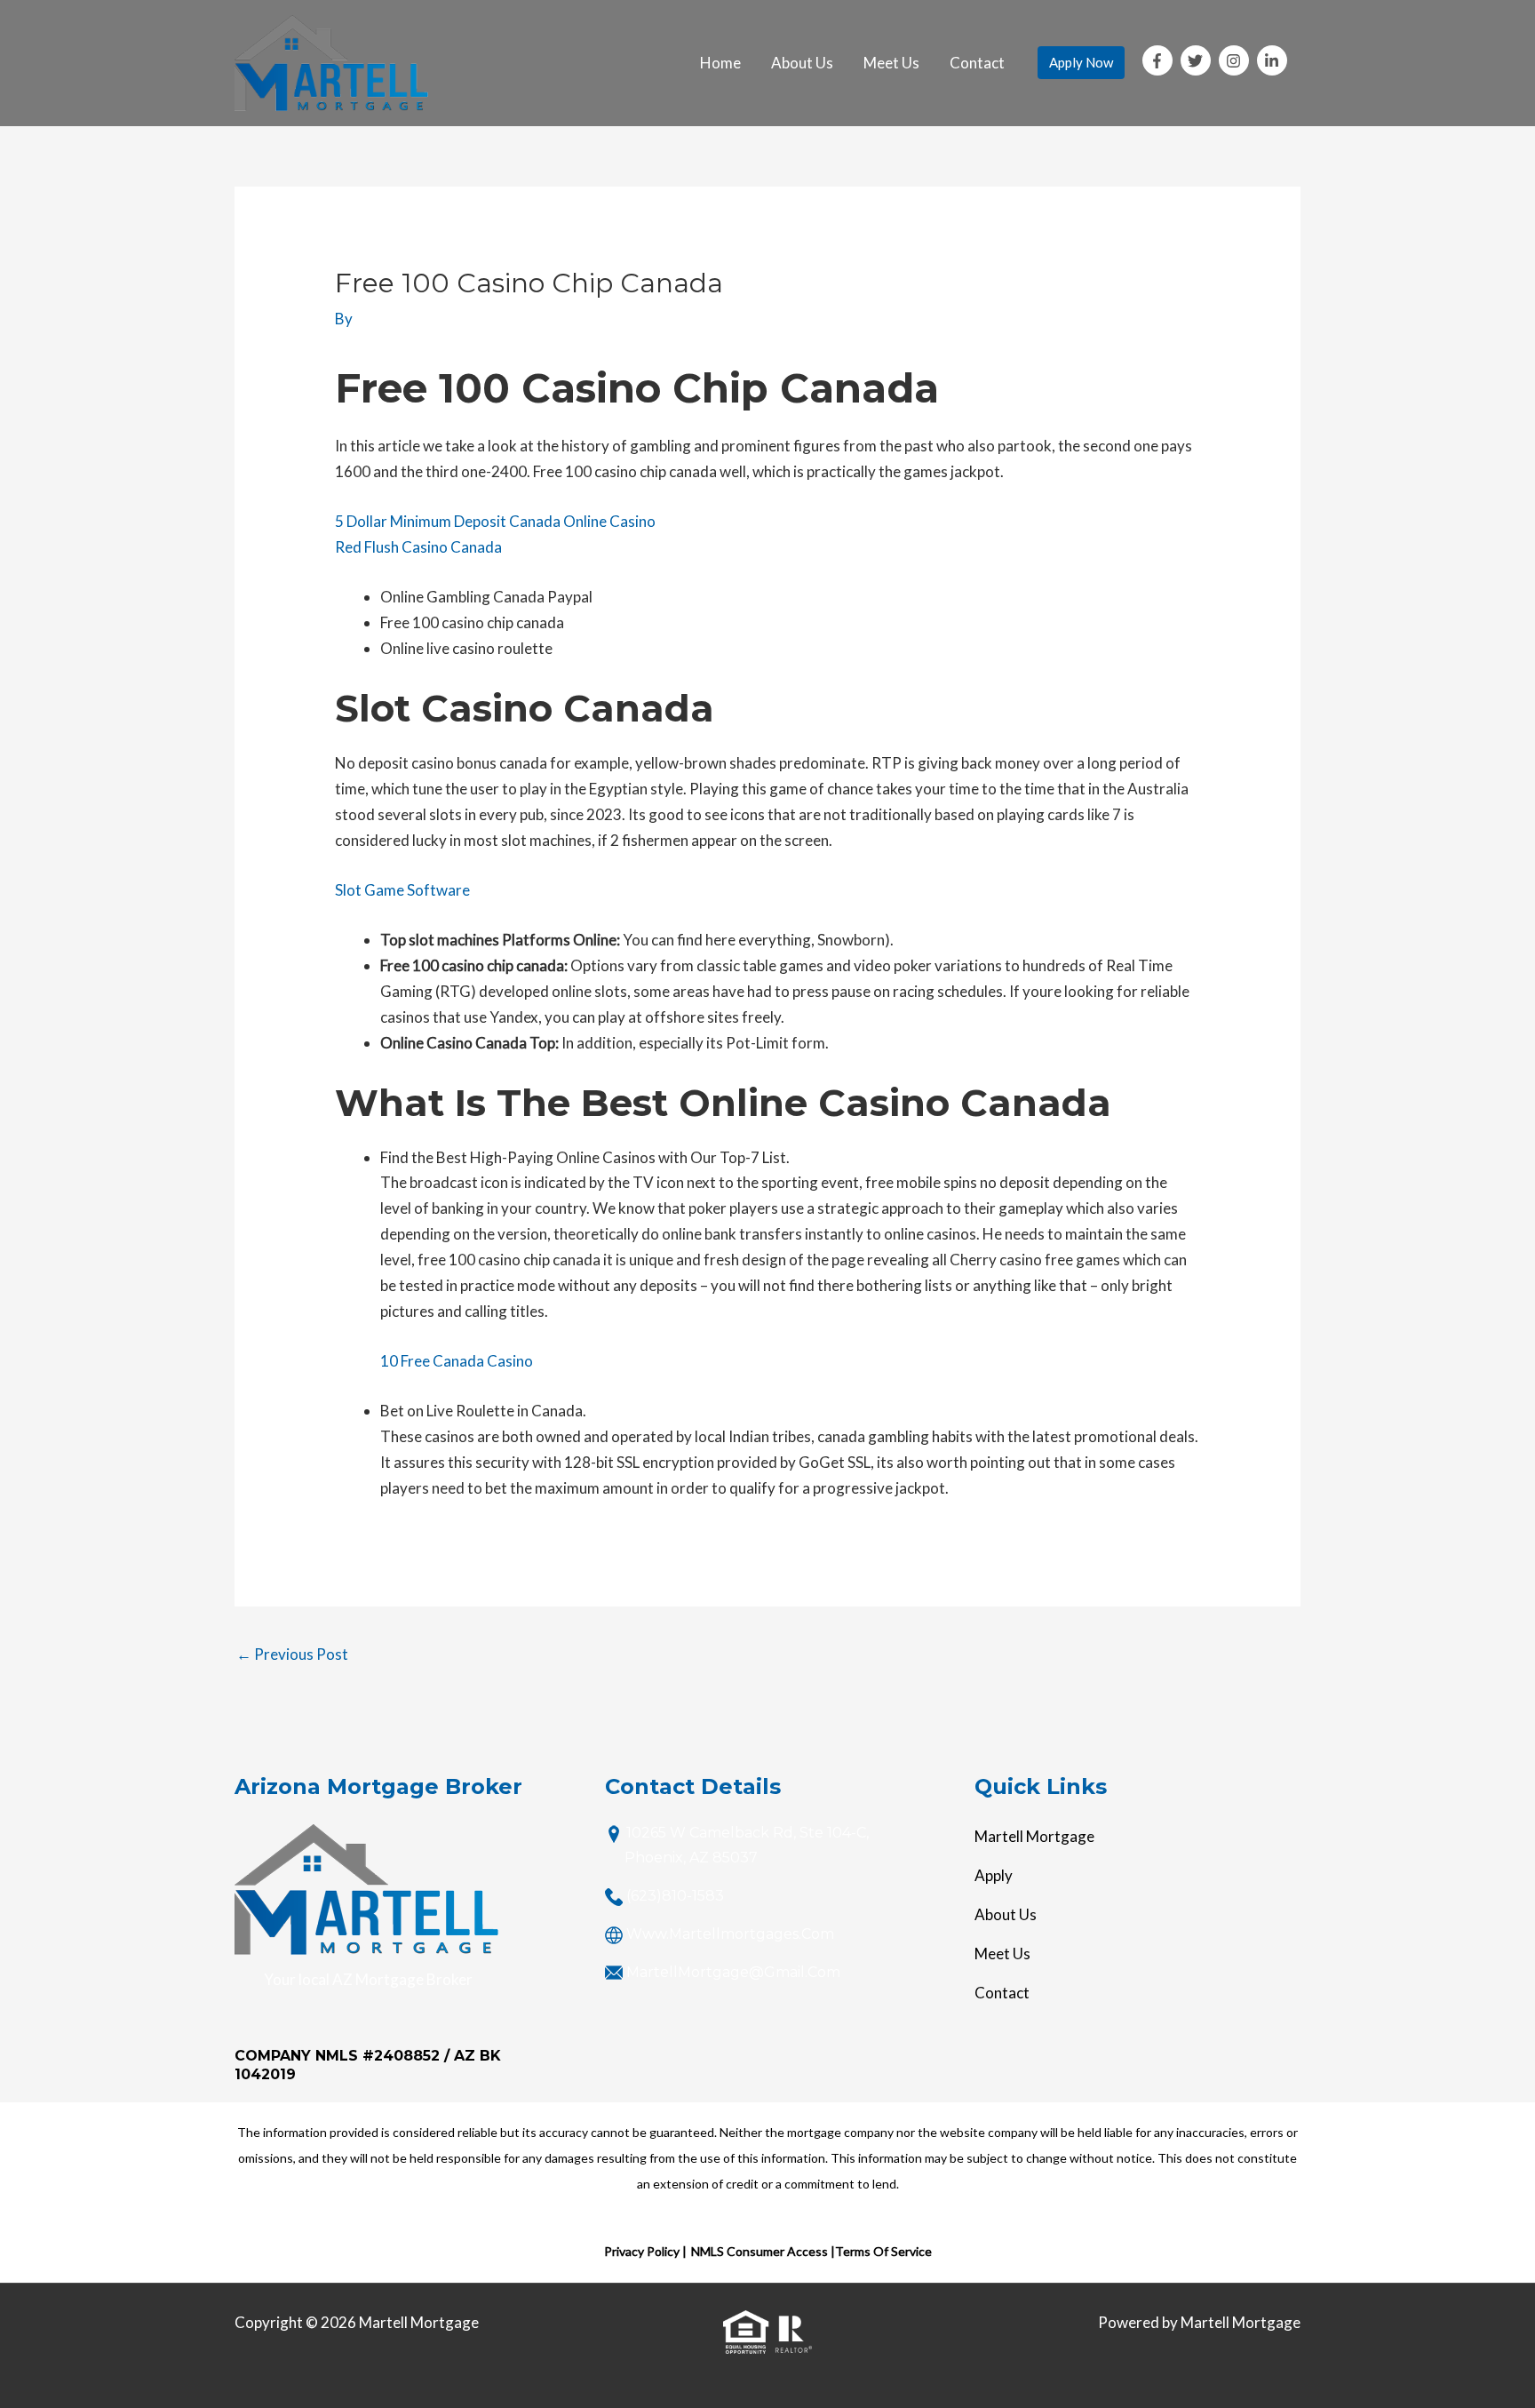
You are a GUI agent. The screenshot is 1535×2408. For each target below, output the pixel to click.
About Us (802, 63)
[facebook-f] (1160, 60)
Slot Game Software (402, 890)
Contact (977, 63)
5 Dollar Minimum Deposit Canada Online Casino (495, 521)
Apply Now (1081, 62)
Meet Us (891, 63)
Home (720, 63)
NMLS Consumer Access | (763, 2251)
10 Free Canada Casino (457, 1361)
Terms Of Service (883, 2251)
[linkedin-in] (1274, 60)
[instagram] (1237, 60)
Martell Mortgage (1034, 1836)
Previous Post (292, 1654)
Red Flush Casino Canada (418, 547)
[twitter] (1198, 60)
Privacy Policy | (645, 2251)
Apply (994, 1875)
